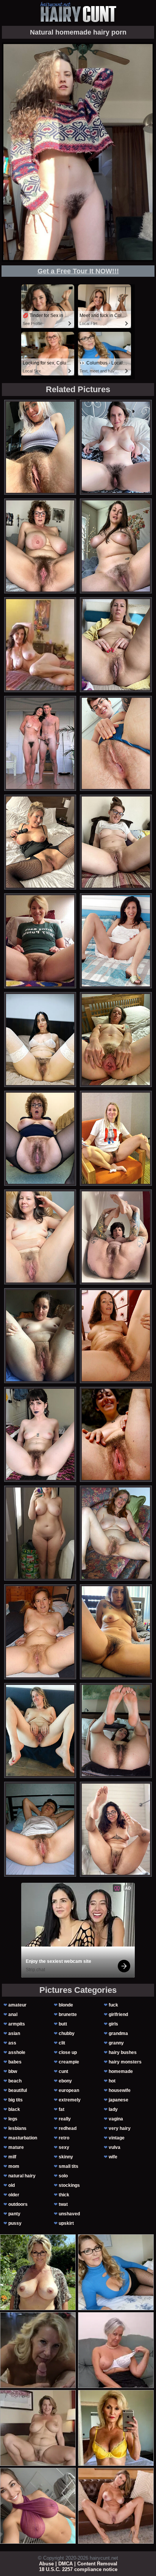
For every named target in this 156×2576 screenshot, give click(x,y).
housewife (120, 2090)
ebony (65, 2081)
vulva (115, 2147)
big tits (16, 2100)
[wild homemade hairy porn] (40, 1730)
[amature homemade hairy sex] (116, 1730)
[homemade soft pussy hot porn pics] (116, 941)
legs (13, 2119)
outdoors (18, 2204)
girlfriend (118, 2014)
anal (13, 2014)
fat (62, 2109)
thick (64, 2195)
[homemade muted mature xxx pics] (116, 1336)
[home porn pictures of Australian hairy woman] (116, 1237)
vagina (116, 2119)
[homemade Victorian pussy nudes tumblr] (116, 1138)
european (69, 2090)
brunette (68, 2014)
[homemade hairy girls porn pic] (116, 1829)
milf (12, 2157)
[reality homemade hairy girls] (40, 1237)
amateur (17, 2005)
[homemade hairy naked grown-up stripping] (116, 1040)
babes (15, 2062)
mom (14, 2166)
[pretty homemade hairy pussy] (116, 1632)
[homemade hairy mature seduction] (40, 842)
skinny (66, 2157)
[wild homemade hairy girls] (116, 447)
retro (64, 2138)
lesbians (17, 2128)
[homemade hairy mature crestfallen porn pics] (40, 1336)
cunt (63, 2071)
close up (68, 2052)
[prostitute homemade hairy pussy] (40, 1632)
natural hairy (22, 2176)
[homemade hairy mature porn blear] (116, 743)
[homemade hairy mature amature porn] (40, 1040)
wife (113, 2157)
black (14, 2109)
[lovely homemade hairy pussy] (116, 1533)
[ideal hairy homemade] (116, 546)
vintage (117, 2138)
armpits (17, 2024)
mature (16, 2147)
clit (62, 2043)
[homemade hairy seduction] (40, 1434)
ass (12, 2043)
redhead (68, 2128)
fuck (113, 2005)
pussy (15, 2223)
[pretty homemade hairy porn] (40, 1533)
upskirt (66, 2223)
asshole (17, 2052)
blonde (66, 2005)
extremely (70, 2100)
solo (63, 2176)
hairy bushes (123, 2052)
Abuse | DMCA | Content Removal (78, 2564)
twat (63, 2204)
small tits (69, 2166)
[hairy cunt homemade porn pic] (116, 842)
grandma (118, 2033)
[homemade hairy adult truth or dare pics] (40, 1138)
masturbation (23, 2138)
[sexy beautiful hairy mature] (40, 546)
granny (116, 2043)
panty (14, 2214)
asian (14, 2033)
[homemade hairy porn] (116, 645)
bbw (13, 2071)
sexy (64, 2147)
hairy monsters (125, 2062)
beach (15, 2081)
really (65, 2119)
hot (112, 2081)
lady (113, 2109)
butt (63, 2024)
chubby (67, 2033)
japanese (119, 2100)
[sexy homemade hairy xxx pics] (40, 447)
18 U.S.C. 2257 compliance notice (78, 2569)
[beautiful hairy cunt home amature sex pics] (40, 743)
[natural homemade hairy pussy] (40, 1829)
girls (113, 2024)
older (14, 2195)
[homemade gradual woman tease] (40, 941)
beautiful (18, 2090)
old (12, 2185)
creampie (69, 2062)
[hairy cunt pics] (78, 12)
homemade (121, 2071)
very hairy (120, 2128)
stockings (69, 2185)
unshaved (69, 2214)
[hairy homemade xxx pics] (116, 1434)
